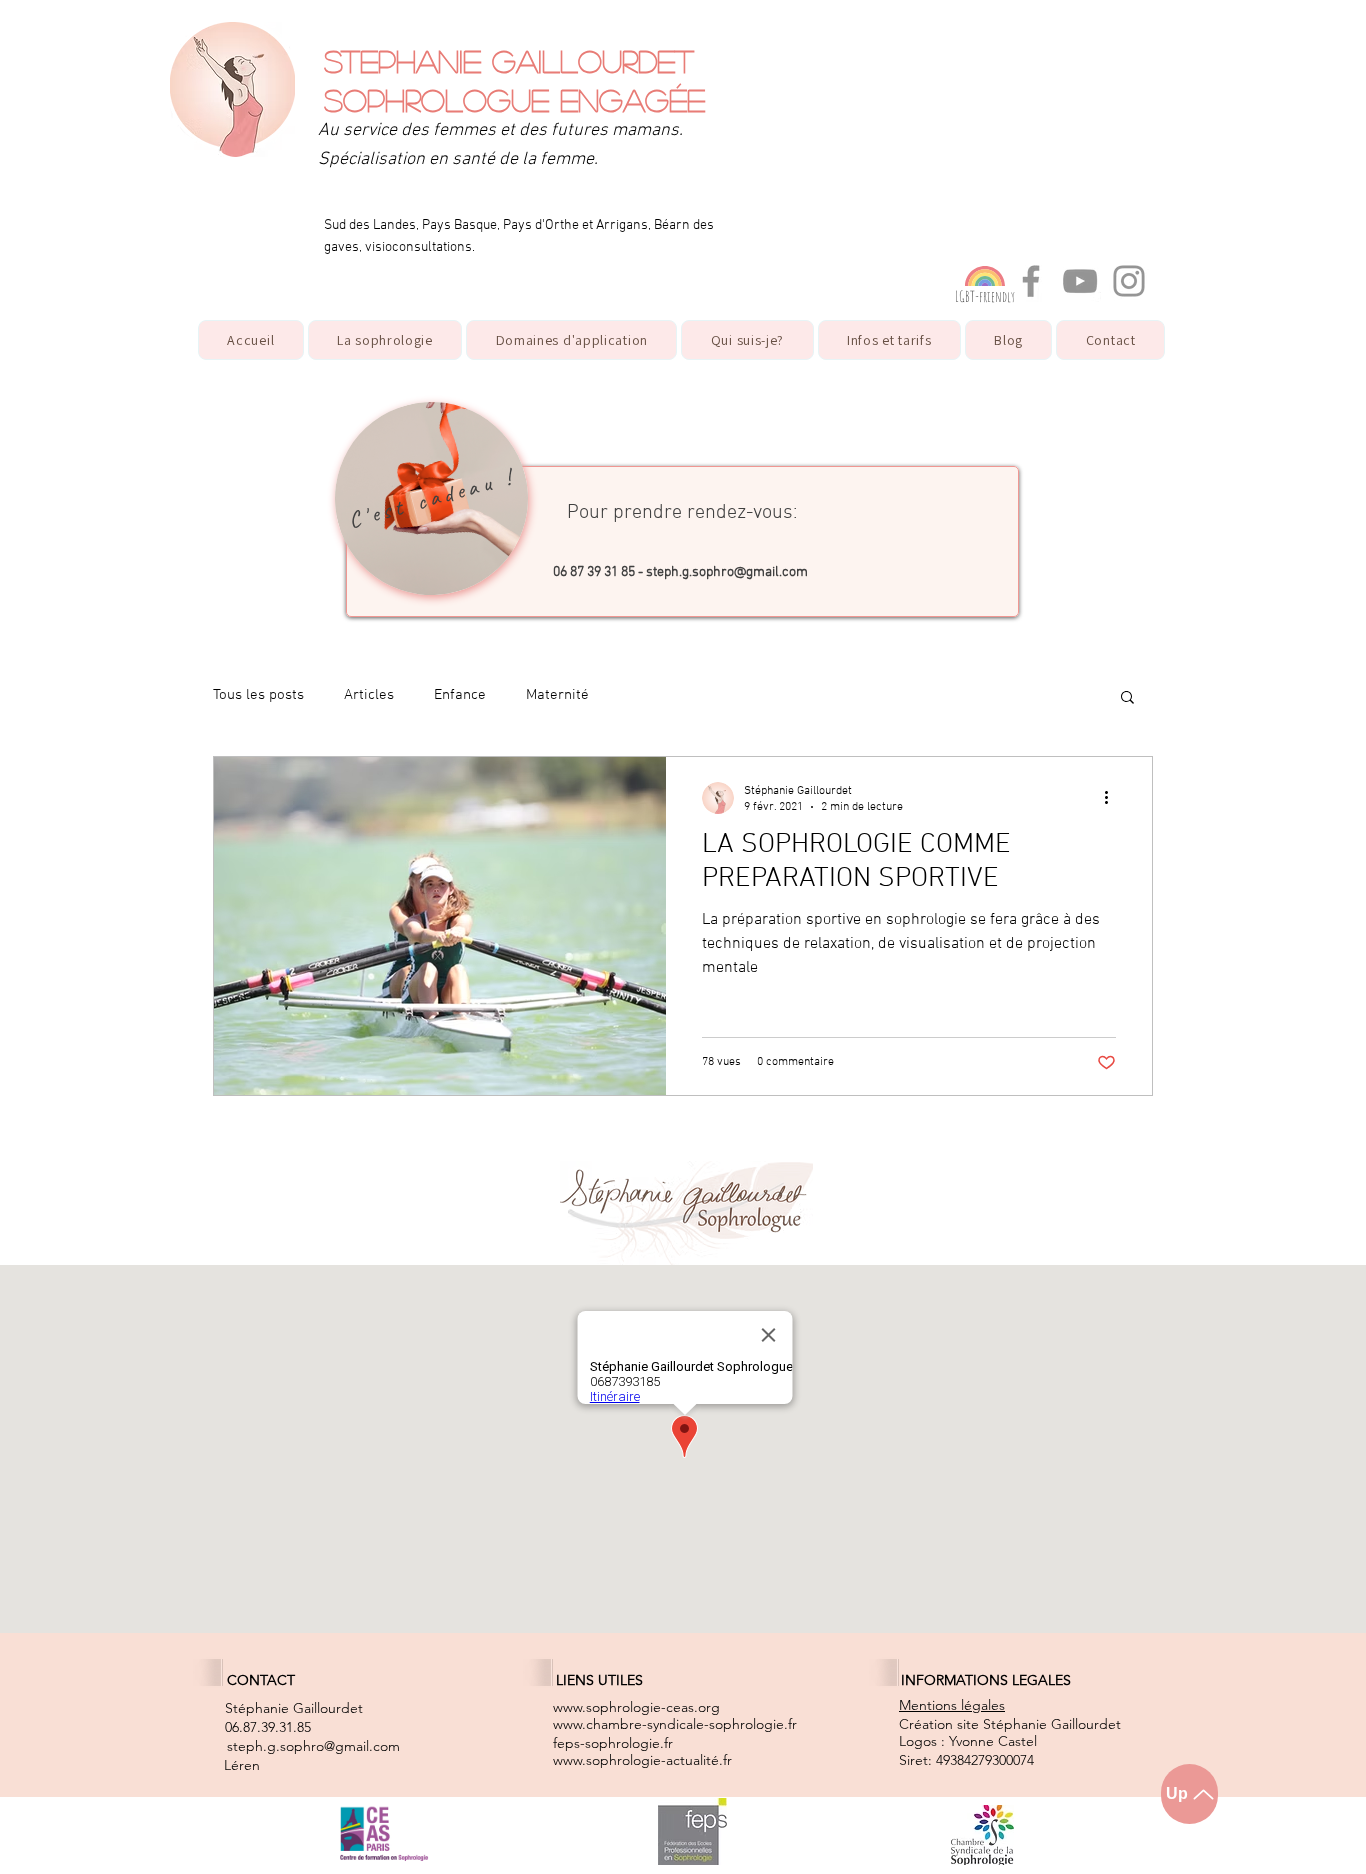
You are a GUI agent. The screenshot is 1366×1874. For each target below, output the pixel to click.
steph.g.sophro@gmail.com (727, 572)
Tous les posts (258, 695)
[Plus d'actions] (1113, 798)
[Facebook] (1031, 281)
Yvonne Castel (993, 1741)
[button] (571, 340)
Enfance (460, 695)
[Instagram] (1129, 281)
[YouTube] (1080, 281)
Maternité (557, 695)
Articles (369, 695)
